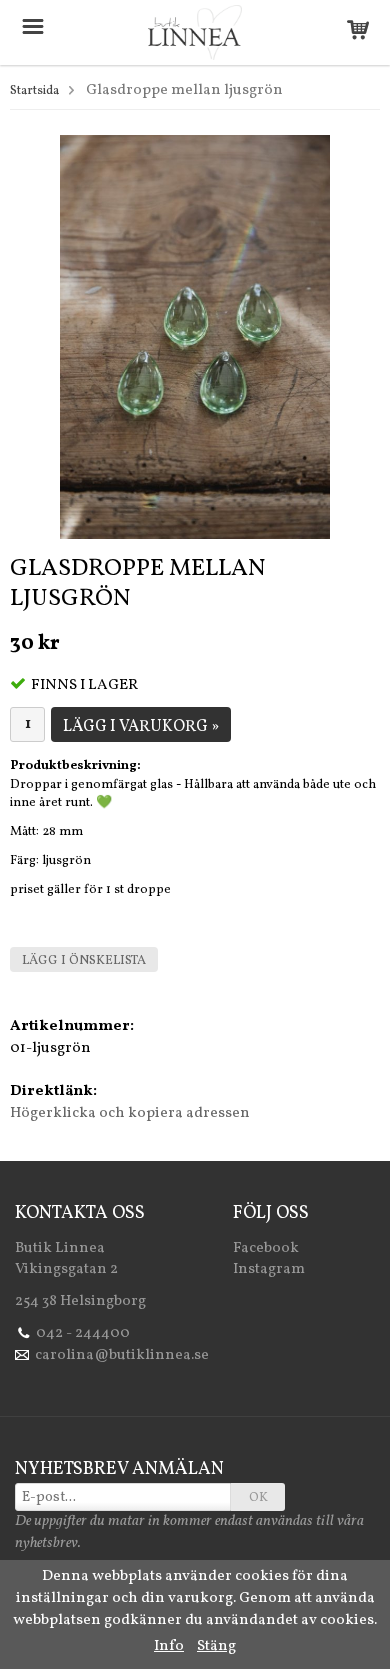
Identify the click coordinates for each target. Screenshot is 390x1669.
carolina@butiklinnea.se (122, 1355)
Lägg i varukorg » (141, 727)
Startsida (34, 91)
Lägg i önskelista (84, 961)
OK (258, 1498)
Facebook (266, 1248)
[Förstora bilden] (195, 337)
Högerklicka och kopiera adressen (130, 1113)
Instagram (269, 1269)
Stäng (216, 1646)
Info (169, 1646)
